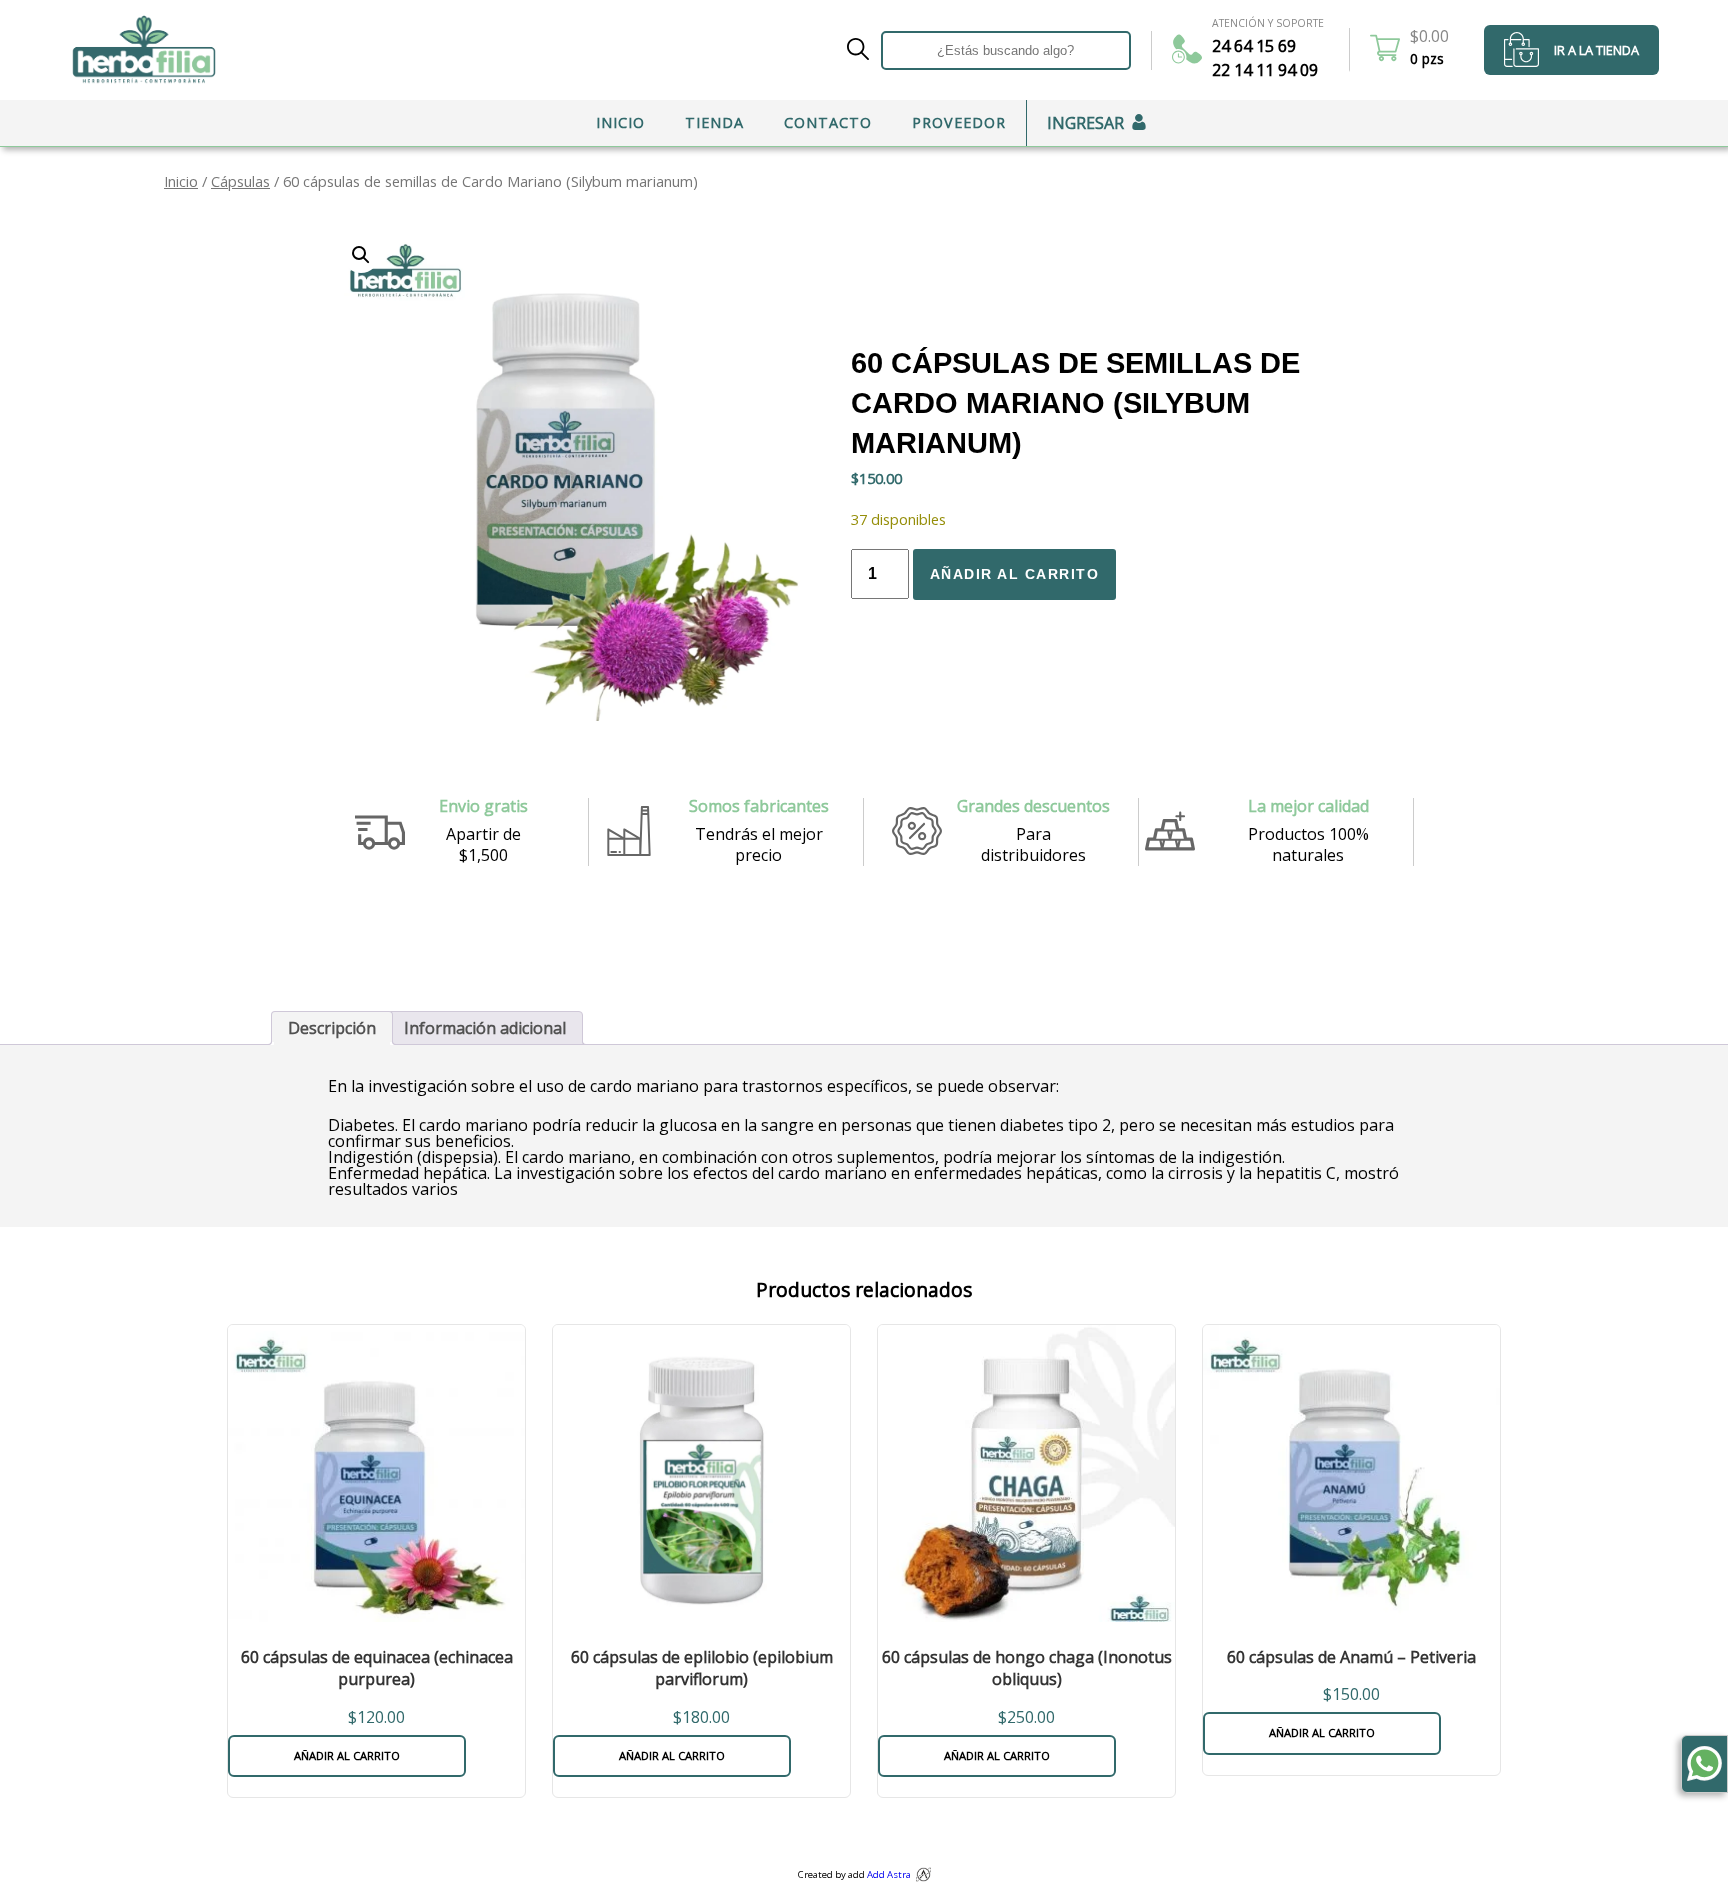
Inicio (620, 122)
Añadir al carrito (1015, 574)
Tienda (714, 122)
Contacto (828, 122)
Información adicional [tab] (485, 1028)
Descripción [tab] (332, 1028)
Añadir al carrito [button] (347, 1755)
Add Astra (889, 1874)
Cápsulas (240, 181)
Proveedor (959, 122)
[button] (361, 255)
